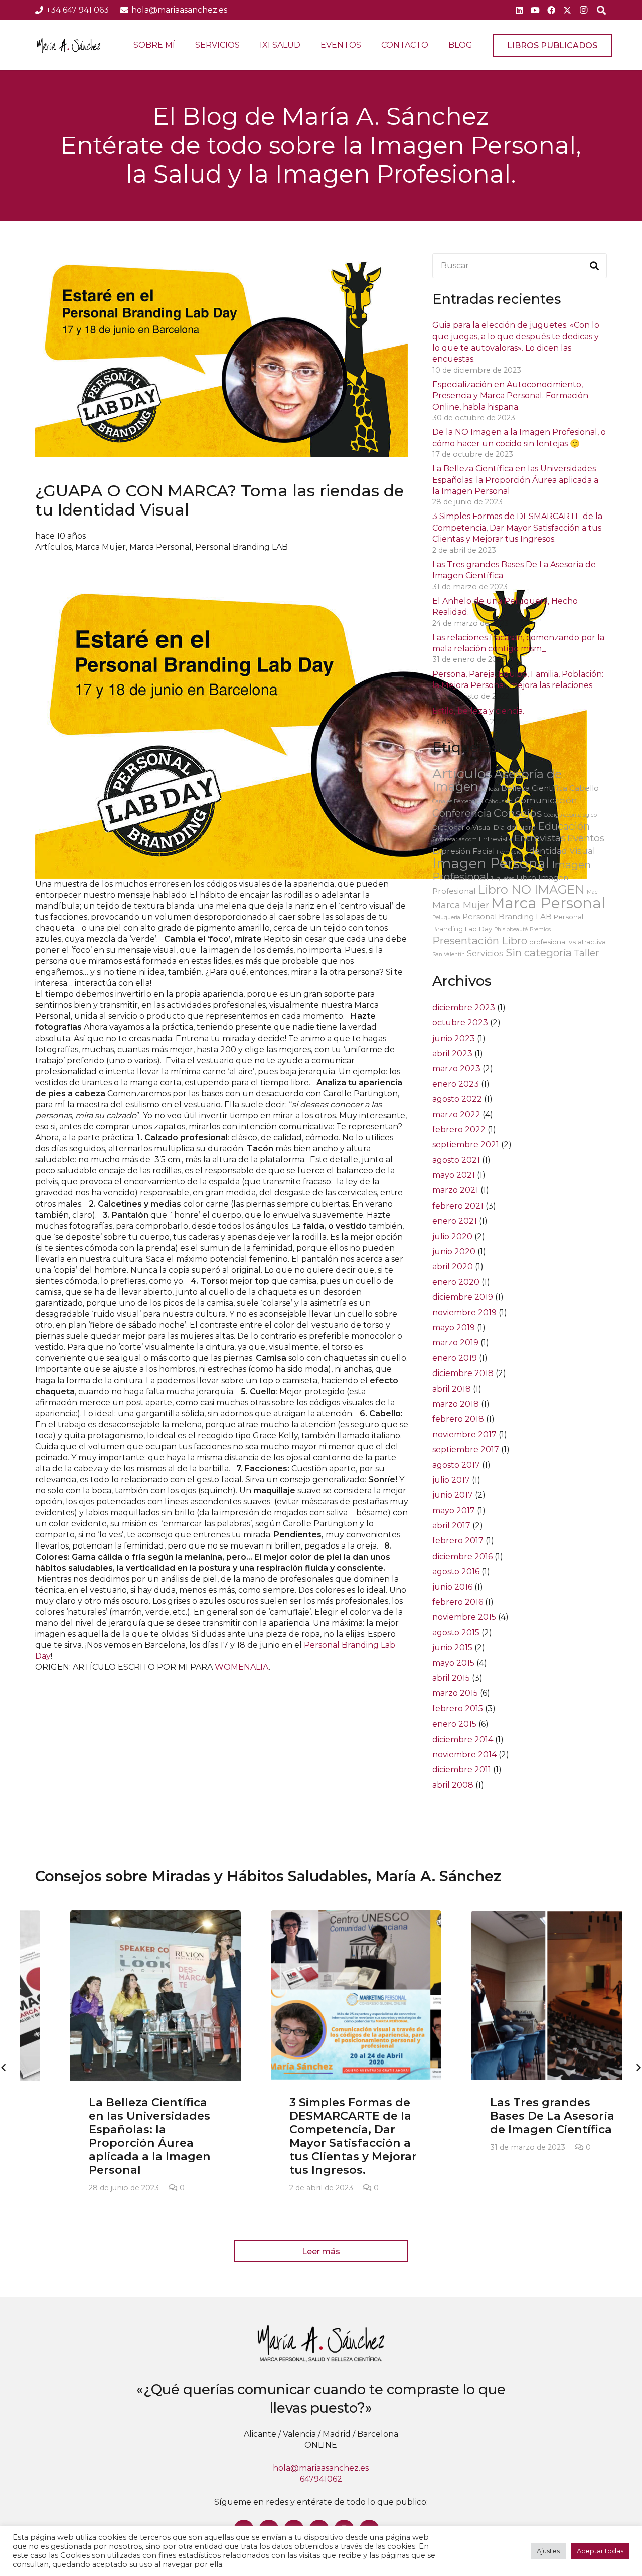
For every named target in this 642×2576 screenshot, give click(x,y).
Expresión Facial (463, 851)
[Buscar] (594, 266)
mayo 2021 (454, 1175)
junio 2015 (452, 1648)
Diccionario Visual (462, 827)
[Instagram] (583, 10)
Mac (592, 892)
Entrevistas (540, 838)
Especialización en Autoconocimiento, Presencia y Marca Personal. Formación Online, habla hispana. (510, 396)
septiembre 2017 (466, 1449)
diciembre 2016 (462, 1556)
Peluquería (446, 917)
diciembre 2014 (463, 1739)
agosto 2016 (456, 1571)
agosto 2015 (456, 1633)
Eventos (586, 838)
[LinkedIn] (519, 10)
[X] (567, 10)
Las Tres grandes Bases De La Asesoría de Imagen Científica (517, 2116)
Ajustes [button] (548, 2551)
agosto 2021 (456, 1160)
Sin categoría (539, 953)
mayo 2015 (453, 1663)
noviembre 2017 (464, 1434)
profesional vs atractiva (568, 942)
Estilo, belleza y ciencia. (478, 711)
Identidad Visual (561, 851)
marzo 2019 (455, 1343)
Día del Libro (515, 827)
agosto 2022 (457, 1099)
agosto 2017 (456, 1465)
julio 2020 (452, 1236)
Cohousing (499, 802)
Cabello (584, 788)
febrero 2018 (458, 1419)
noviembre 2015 (464, 1617)
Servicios (485, 953)
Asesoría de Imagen (497, 780)
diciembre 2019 (463, 1297)
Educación (564, 826)
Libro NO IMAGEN (531, 889)
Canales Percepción (458, 802)
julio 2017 (451, 1480)
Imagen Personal (491, 863)
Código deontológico (570, 815)
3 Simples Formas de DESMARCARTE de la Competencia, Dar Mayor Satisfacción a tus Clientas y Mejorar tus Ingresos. (517, 528)
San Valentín (449, 955)
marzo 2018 (456, 1404)
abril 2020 (453, 1266)
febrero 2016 (458, 1602)
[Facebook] (551, 10)
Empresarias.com (455, 840)
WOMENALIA (242, 1667)
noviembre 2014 (464, 1754)
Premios (540, 929)
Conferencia (462, 813)
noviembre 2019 (464, 1313)
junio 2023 (454, 1038)
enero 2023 (456, 1084)
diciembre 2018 (463, 1373)
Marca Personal (160, 547)
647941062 (321, 2479)
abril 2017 (451, 1526)
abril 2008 (453, 1785)
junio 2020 (454, 1251)
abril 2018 (452, 1389)
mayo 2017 (454, 1511)
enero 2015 (454, 1724)
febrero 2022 (459, 1130)
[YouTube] (535, 10)
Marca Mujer (101, 547)
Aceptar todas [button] (600, 2551)
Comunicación (546, 800)
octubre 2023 (460, 1023)
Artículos (53, 547)
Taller (586, 953)
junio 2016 (452, 1587)
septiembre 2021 (466, 1145)
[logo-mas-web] (68, 45)
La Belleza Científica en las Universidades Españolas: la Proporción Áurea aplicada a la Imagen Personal (515, 480)
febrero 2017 (458, 1541)
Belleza (490, 789)
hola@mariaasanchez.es (321, 2468)
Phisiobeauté (511, 929)
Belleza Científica (534, 788)
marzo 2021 (455, 1190)
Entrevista (496, 839)
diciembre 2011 (462, 1769)
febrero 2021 (458, 1206)
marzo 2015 (455, 1693)
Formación (511, 852)
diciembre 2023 (464, 1008)
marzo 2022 (456, 1114)
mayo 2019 (454, 1328)
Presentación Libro (480, 940)
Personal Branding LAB (242, 547)
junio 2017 (453, 1495)
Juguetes (502, 878)
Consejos (518, 813)
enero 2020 (456, 1282)
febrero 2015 (458, 1709)
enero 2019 (455, 1358)
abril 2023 (452, 1053)
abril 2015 (451, 1678)
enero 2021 (455, 1221)
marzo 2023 (456, 1068)
